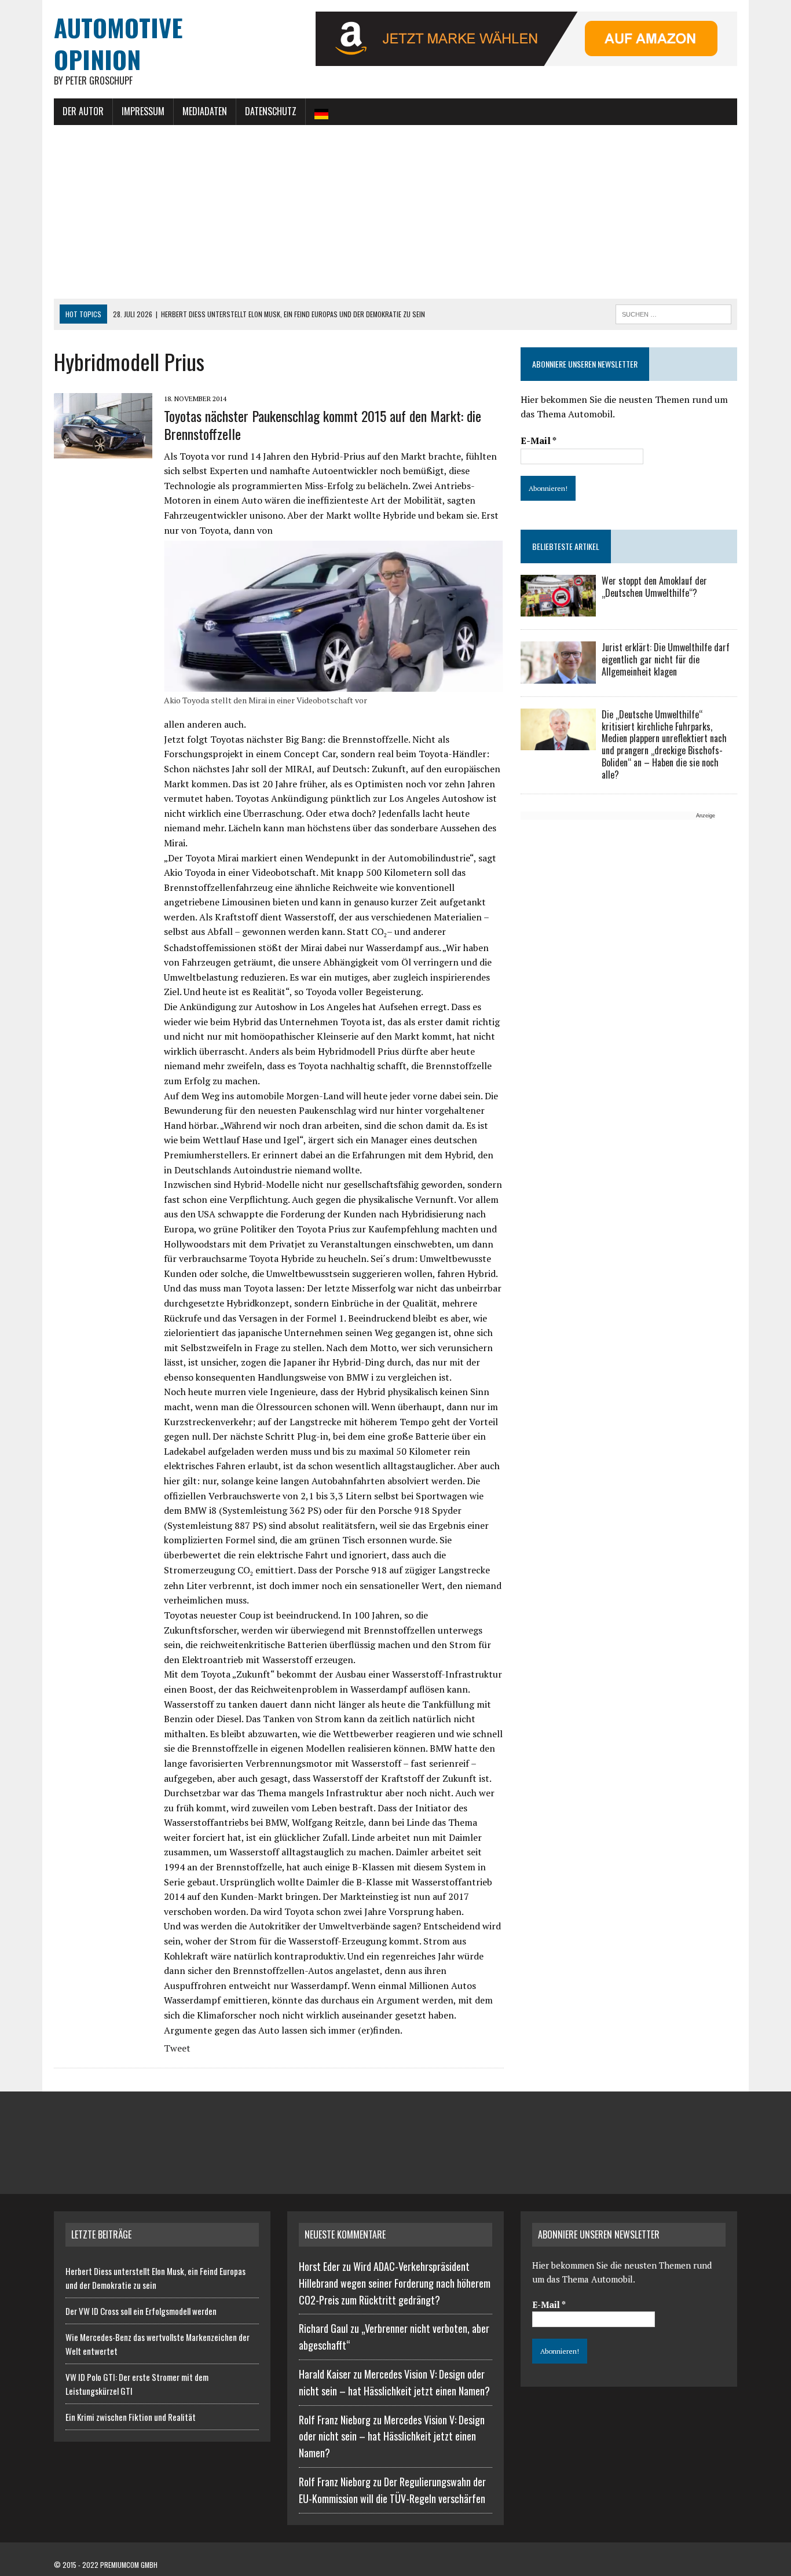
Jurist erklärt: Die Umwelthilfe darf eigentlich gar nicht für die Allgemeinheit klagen (666, 659)
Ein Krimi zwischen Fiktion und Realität (131, 2417)
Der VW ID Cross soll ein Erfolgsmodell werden (141, 2311)
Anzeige (706, 816)
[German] (321, 112)
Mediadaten (205, 111)
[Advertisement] (395, 212)
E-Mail (539, 441)
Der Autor (83, 111)
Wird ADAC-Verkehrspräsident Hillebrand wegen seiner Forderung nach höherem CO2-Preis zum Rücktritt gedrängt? (395, 2283)
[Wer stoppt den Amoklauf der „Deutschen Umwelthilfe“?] (558, 609)
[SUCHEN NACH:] (673, 313)
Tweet (177, 2048)
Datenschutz (271, 111)
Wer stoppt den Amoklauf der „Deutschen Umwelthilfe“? (654, 587)
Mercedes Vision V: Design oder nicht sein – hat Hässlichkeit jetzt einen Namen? (392, 2436)
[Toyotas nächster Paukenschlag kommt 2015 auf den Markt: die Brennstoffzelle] (103, 451)
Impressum (143, 111)
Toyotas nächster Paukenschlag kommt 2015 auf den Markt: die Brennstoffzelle (323, 425)
